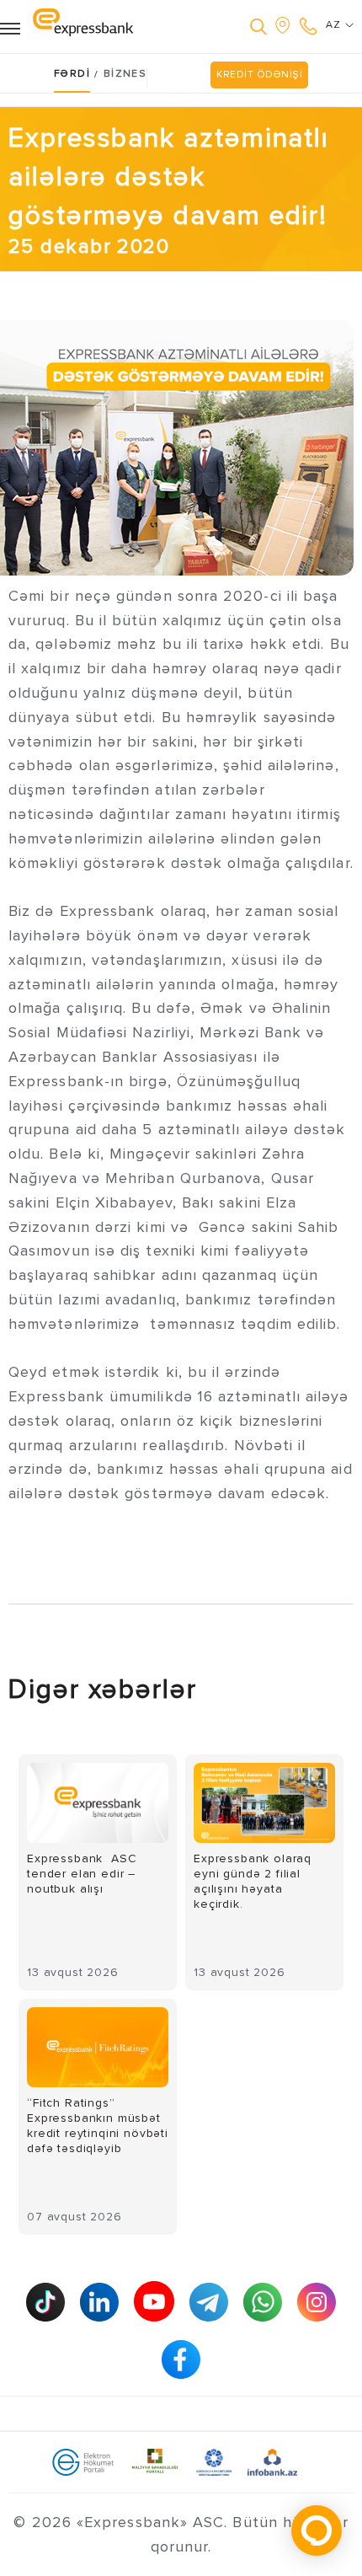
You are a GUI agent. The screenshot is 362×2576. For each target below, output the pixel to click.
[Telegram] (209, 2302)
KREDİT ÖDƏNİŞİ (259, 75)
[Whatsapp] (263, 2302)
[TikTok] (45, 2302)
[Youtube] (154, 2301)
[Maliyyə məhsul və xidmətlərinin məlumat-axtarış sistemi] (272, 2461)
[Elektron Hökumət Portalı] (83, 2461)
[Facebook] (181, 2359)
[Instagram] (317, 2302)
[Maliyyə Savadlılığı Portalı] (155, 2461)
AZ (335, 25)
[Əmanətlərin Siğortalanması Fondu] (214, 2461)
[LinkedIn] (99, 2302)
